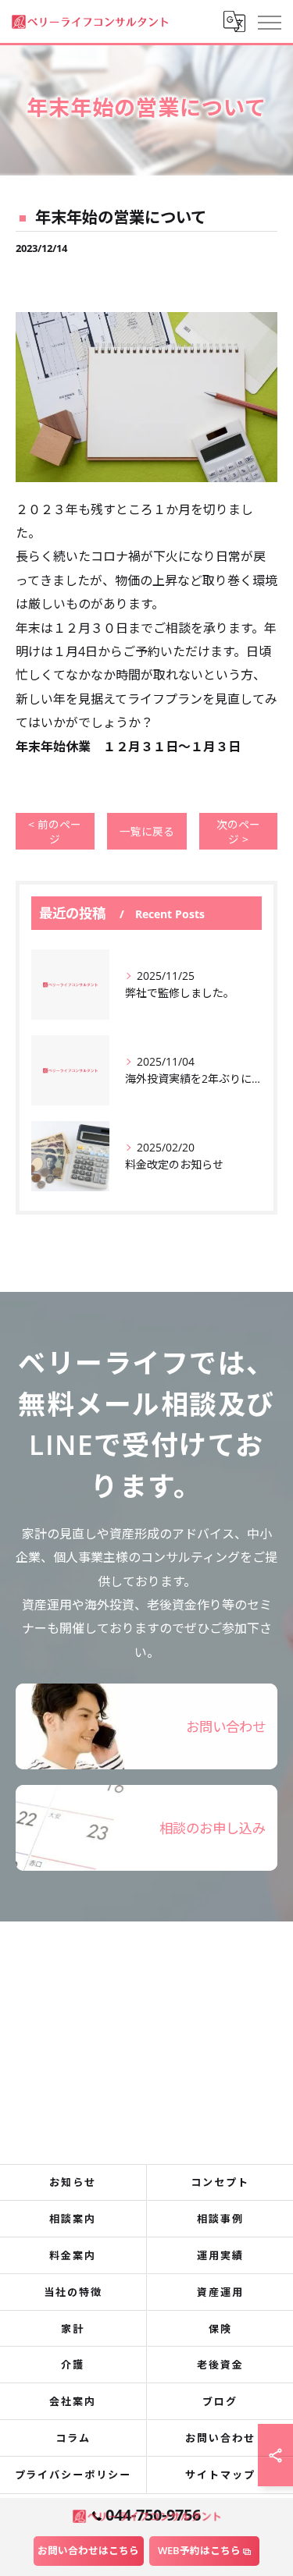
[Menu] (269, 21)
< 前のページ (55, 832)
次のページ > (238, 832)
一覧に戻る (147, 831)
